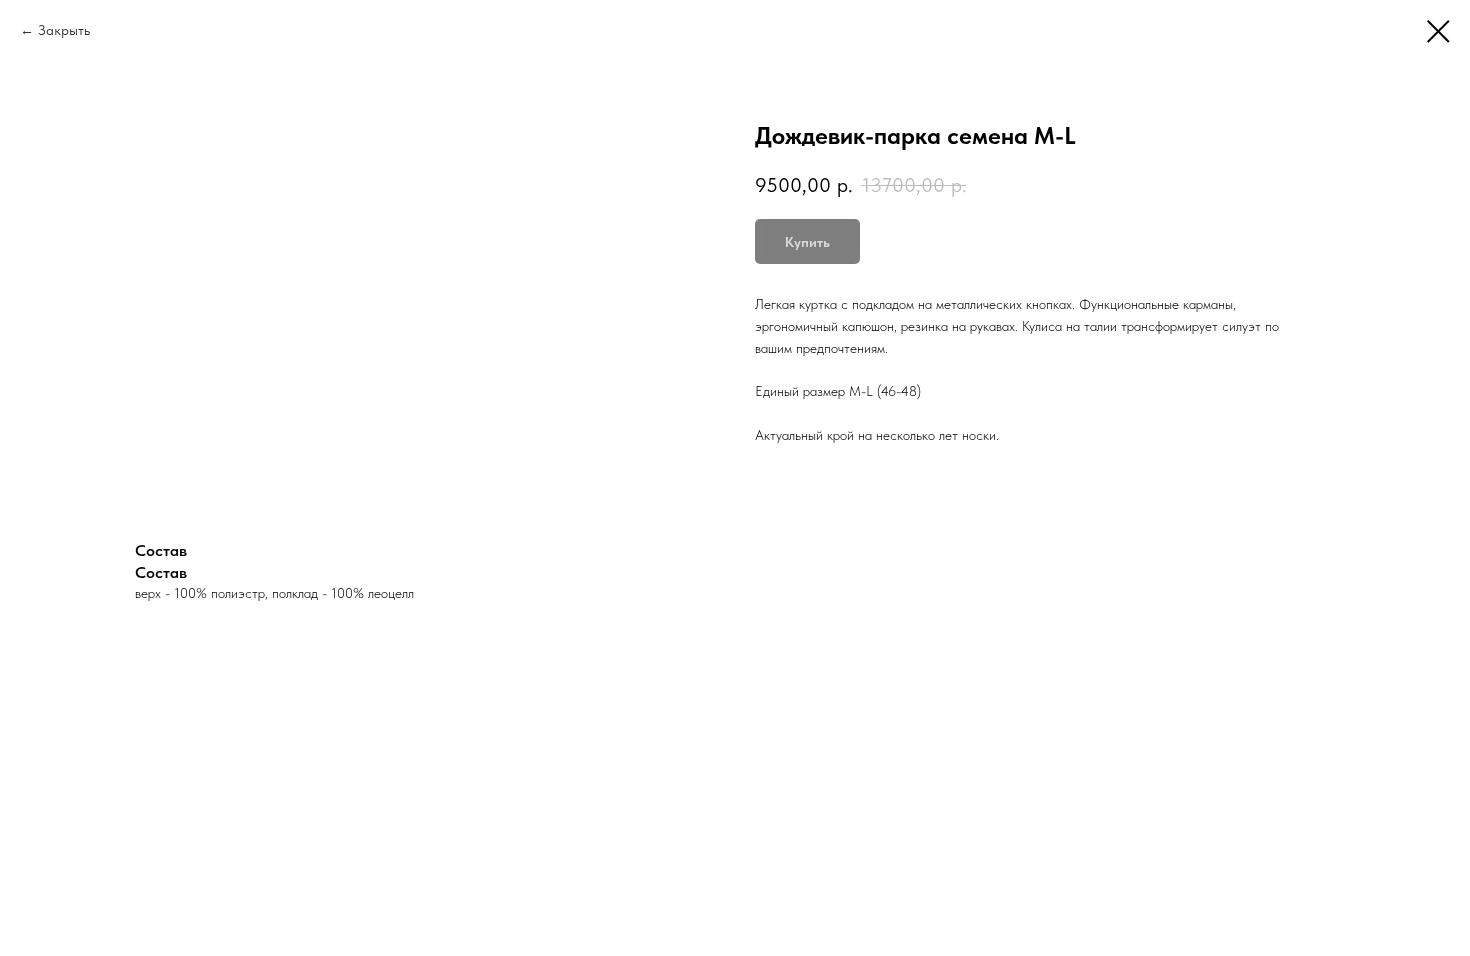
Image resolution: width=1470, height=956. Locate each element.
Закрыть (64, 30)
